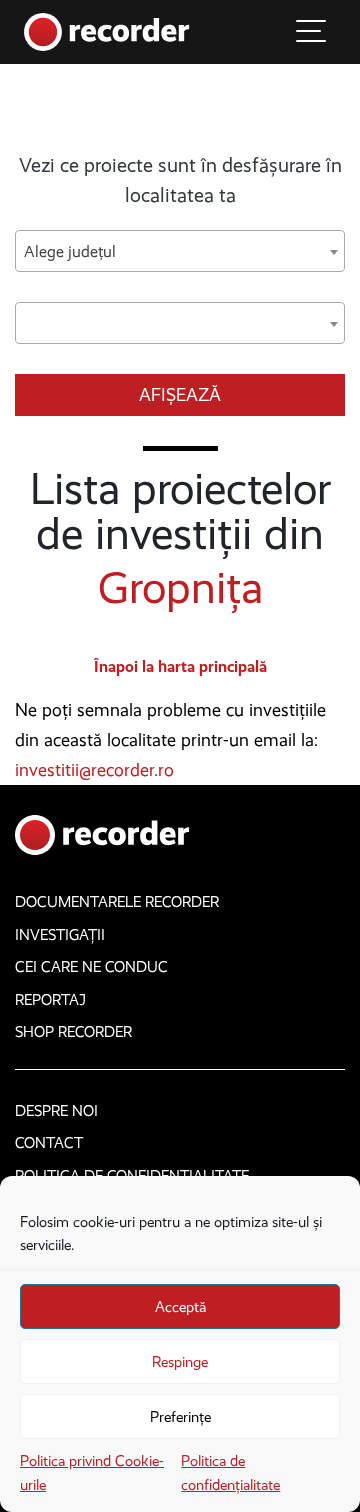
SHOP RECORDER (73, 1032)
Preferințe (180, 1417)
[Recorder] (107, 30)
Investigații (60, 935)
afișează (180, 395)
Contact (49, 1143)
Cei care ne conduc (91, 967)
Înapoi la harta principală (180, 666)
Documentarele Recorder (117, 902)
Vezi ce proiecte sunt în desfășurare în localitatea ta (180, 180)
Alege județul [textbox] (70, 251)
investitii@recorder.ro (94, 770)
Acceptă (180, 1307)
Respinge (180, 1362)
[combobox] (180, 251)
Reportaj (50, 1000)
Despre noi (56, 1111)
